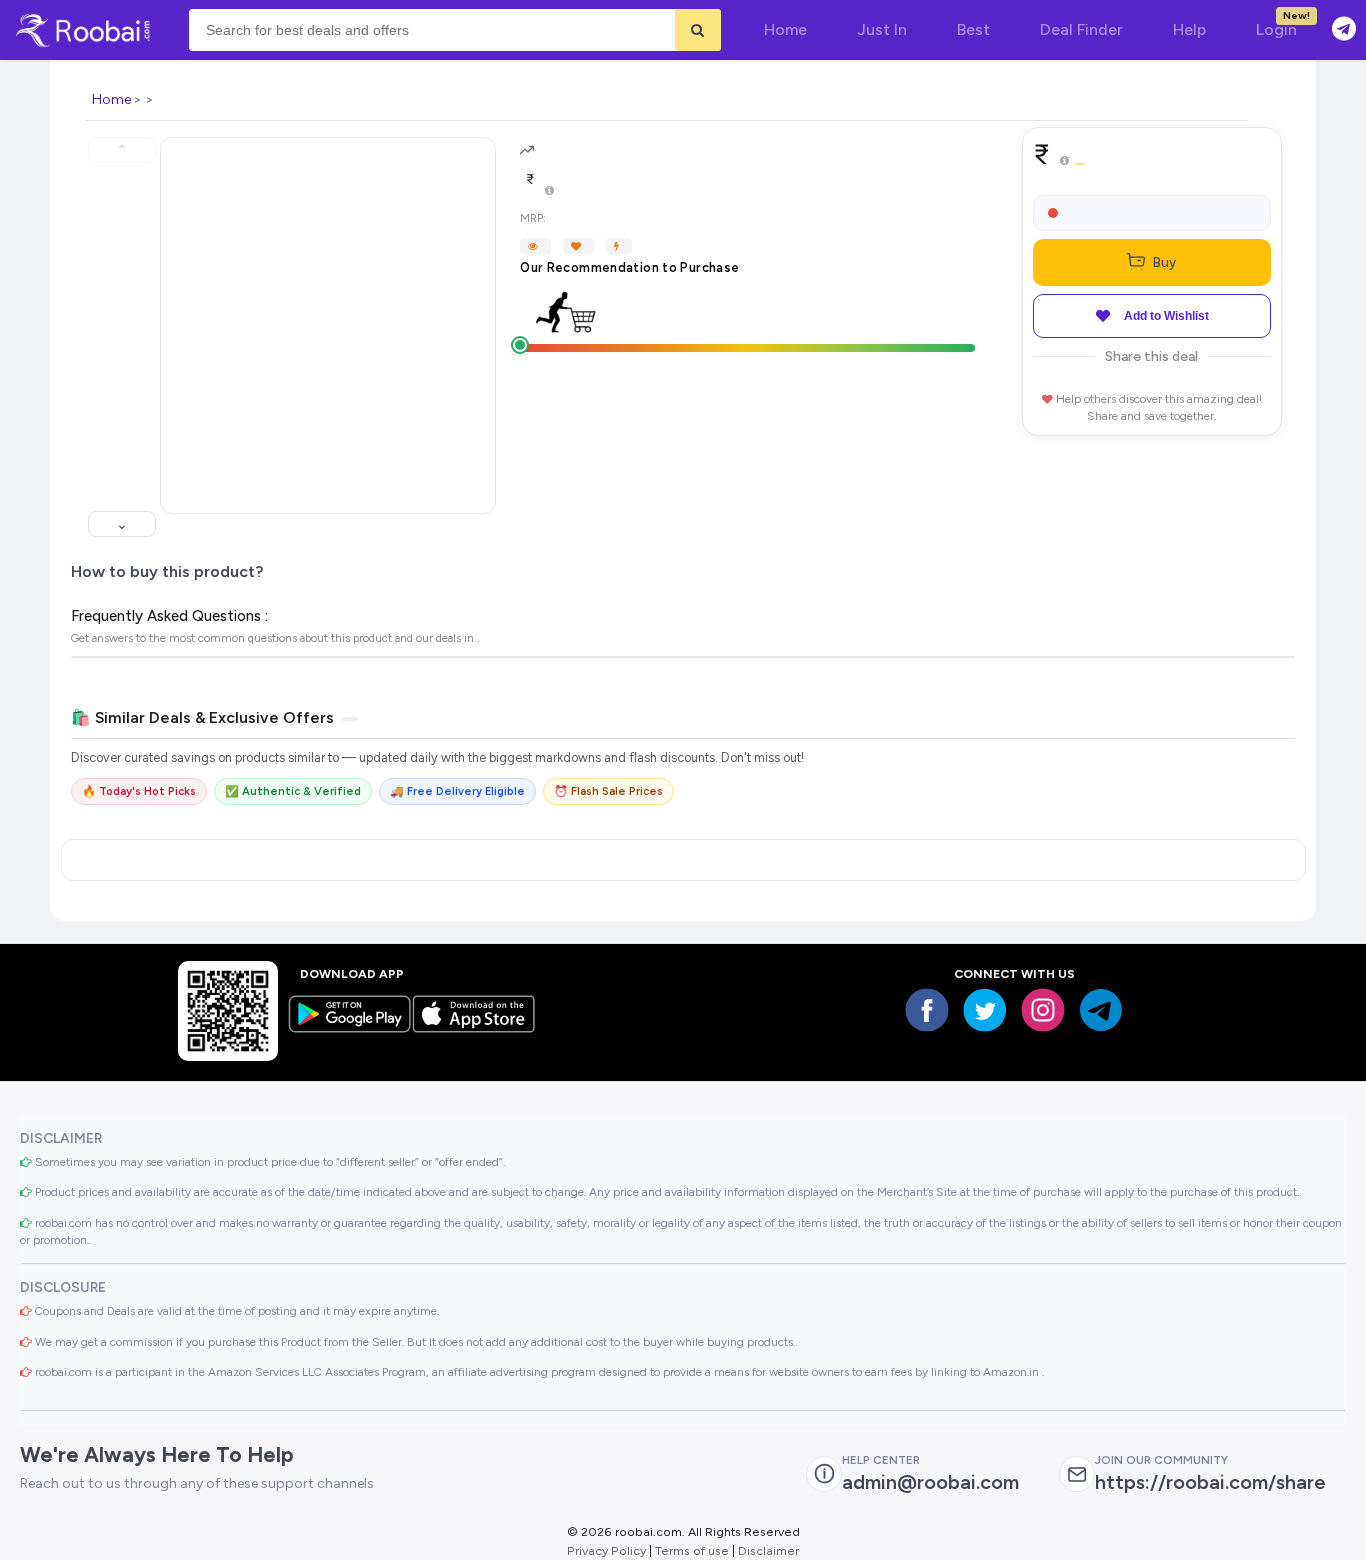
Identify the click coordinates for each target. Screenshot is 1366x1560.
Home (111, 99)
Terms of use (692, 1550)
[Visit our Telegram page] (1101, 1010)
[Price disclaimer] (549, 191)
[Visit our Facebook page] (927, 1010)
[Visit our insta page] (1043, 1010)
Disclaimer (768, 1550)
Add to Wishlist (1166, 316)
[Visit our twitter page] (985, 1010)
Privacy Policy (606, 1550)
